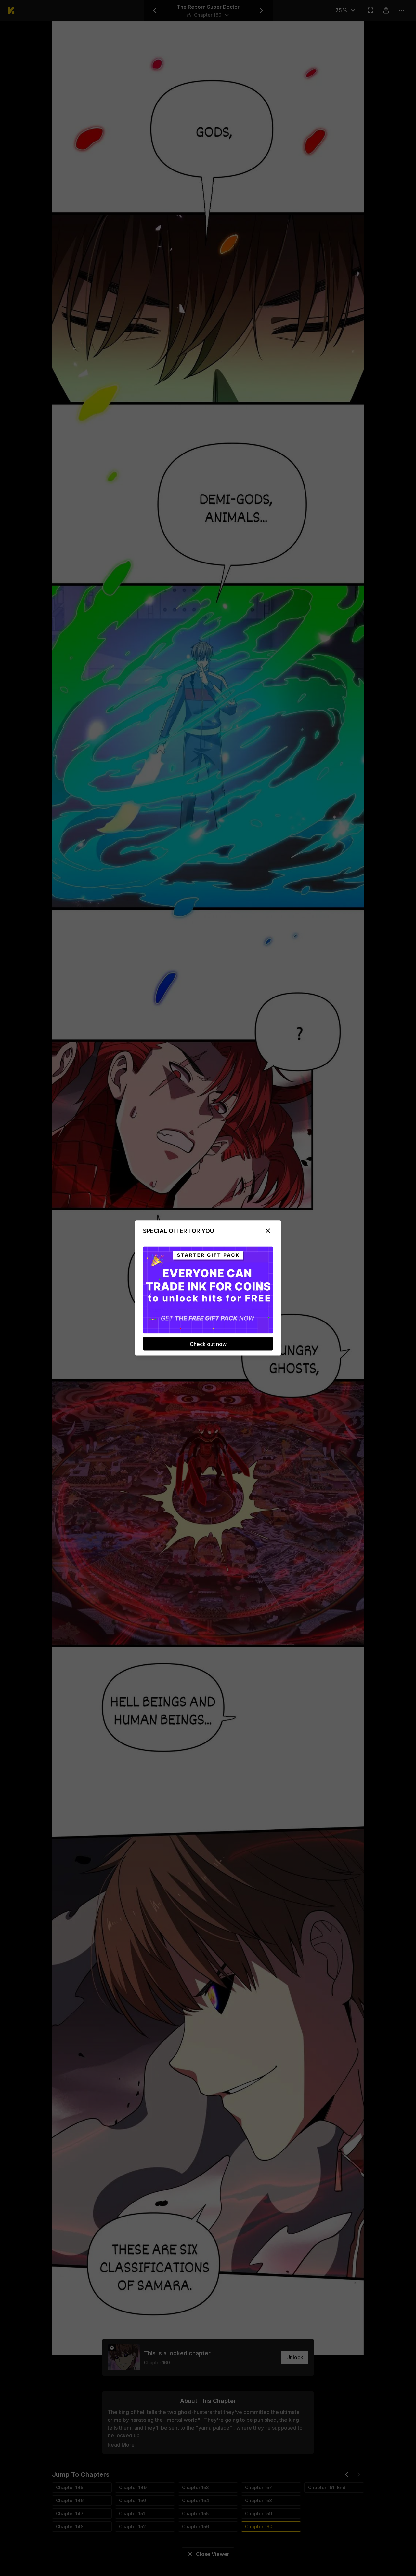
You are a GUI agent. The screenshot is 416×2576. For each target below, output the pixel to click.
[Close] (268, 1231)
